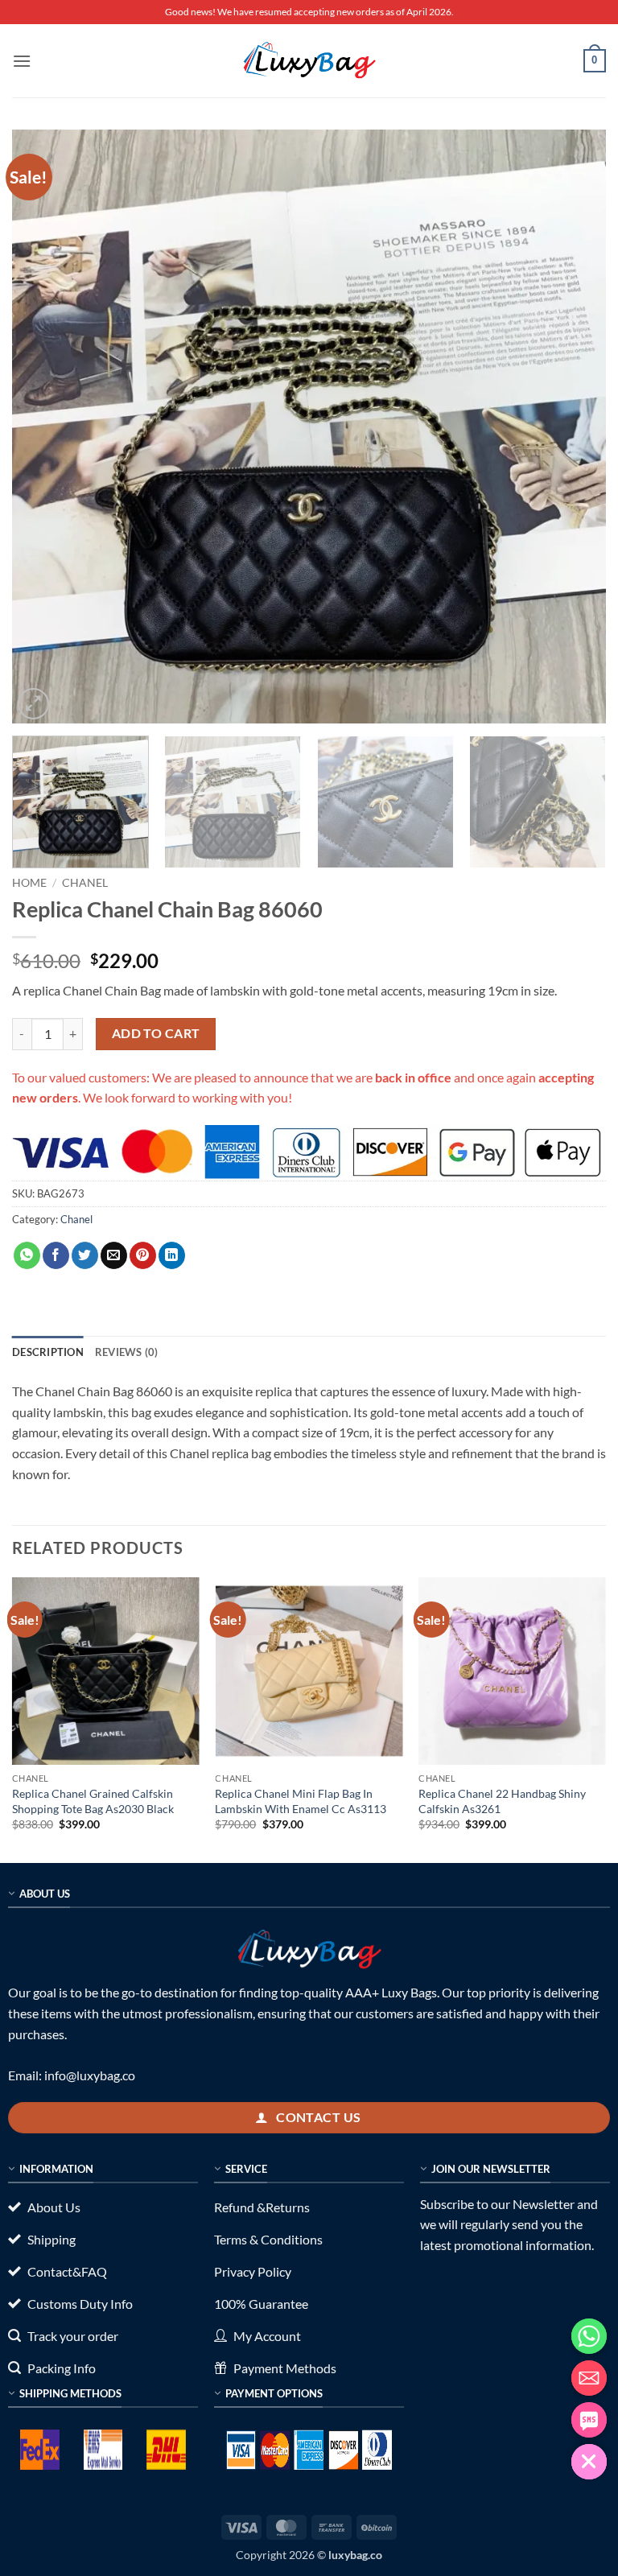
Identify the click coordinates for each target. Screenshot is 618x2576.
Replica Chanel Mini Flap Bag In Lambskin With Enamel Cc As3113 (301, 1801)
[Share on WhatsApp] (27, 1255)
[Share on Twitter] (85, 1255)
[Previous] (44, 427)
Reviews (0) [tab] (127, 1352)
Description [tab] (48, 1352)
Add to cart (156, 1033)
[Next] (574, 427)
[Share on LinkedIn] (172, 1255)
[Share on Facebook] (56, 1255)
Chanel (85, 883)
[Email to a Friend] (114, 1255)
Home (29, 883)
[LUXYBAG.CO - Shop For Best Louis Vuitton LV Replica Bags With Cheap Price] (309, 60)
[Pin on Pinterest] (143, 1255)
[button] (22, 61)
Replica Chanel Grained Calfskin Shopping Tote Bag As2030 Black (93, 1801)
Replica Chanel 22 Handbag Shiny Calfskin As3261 (502, 1801)
